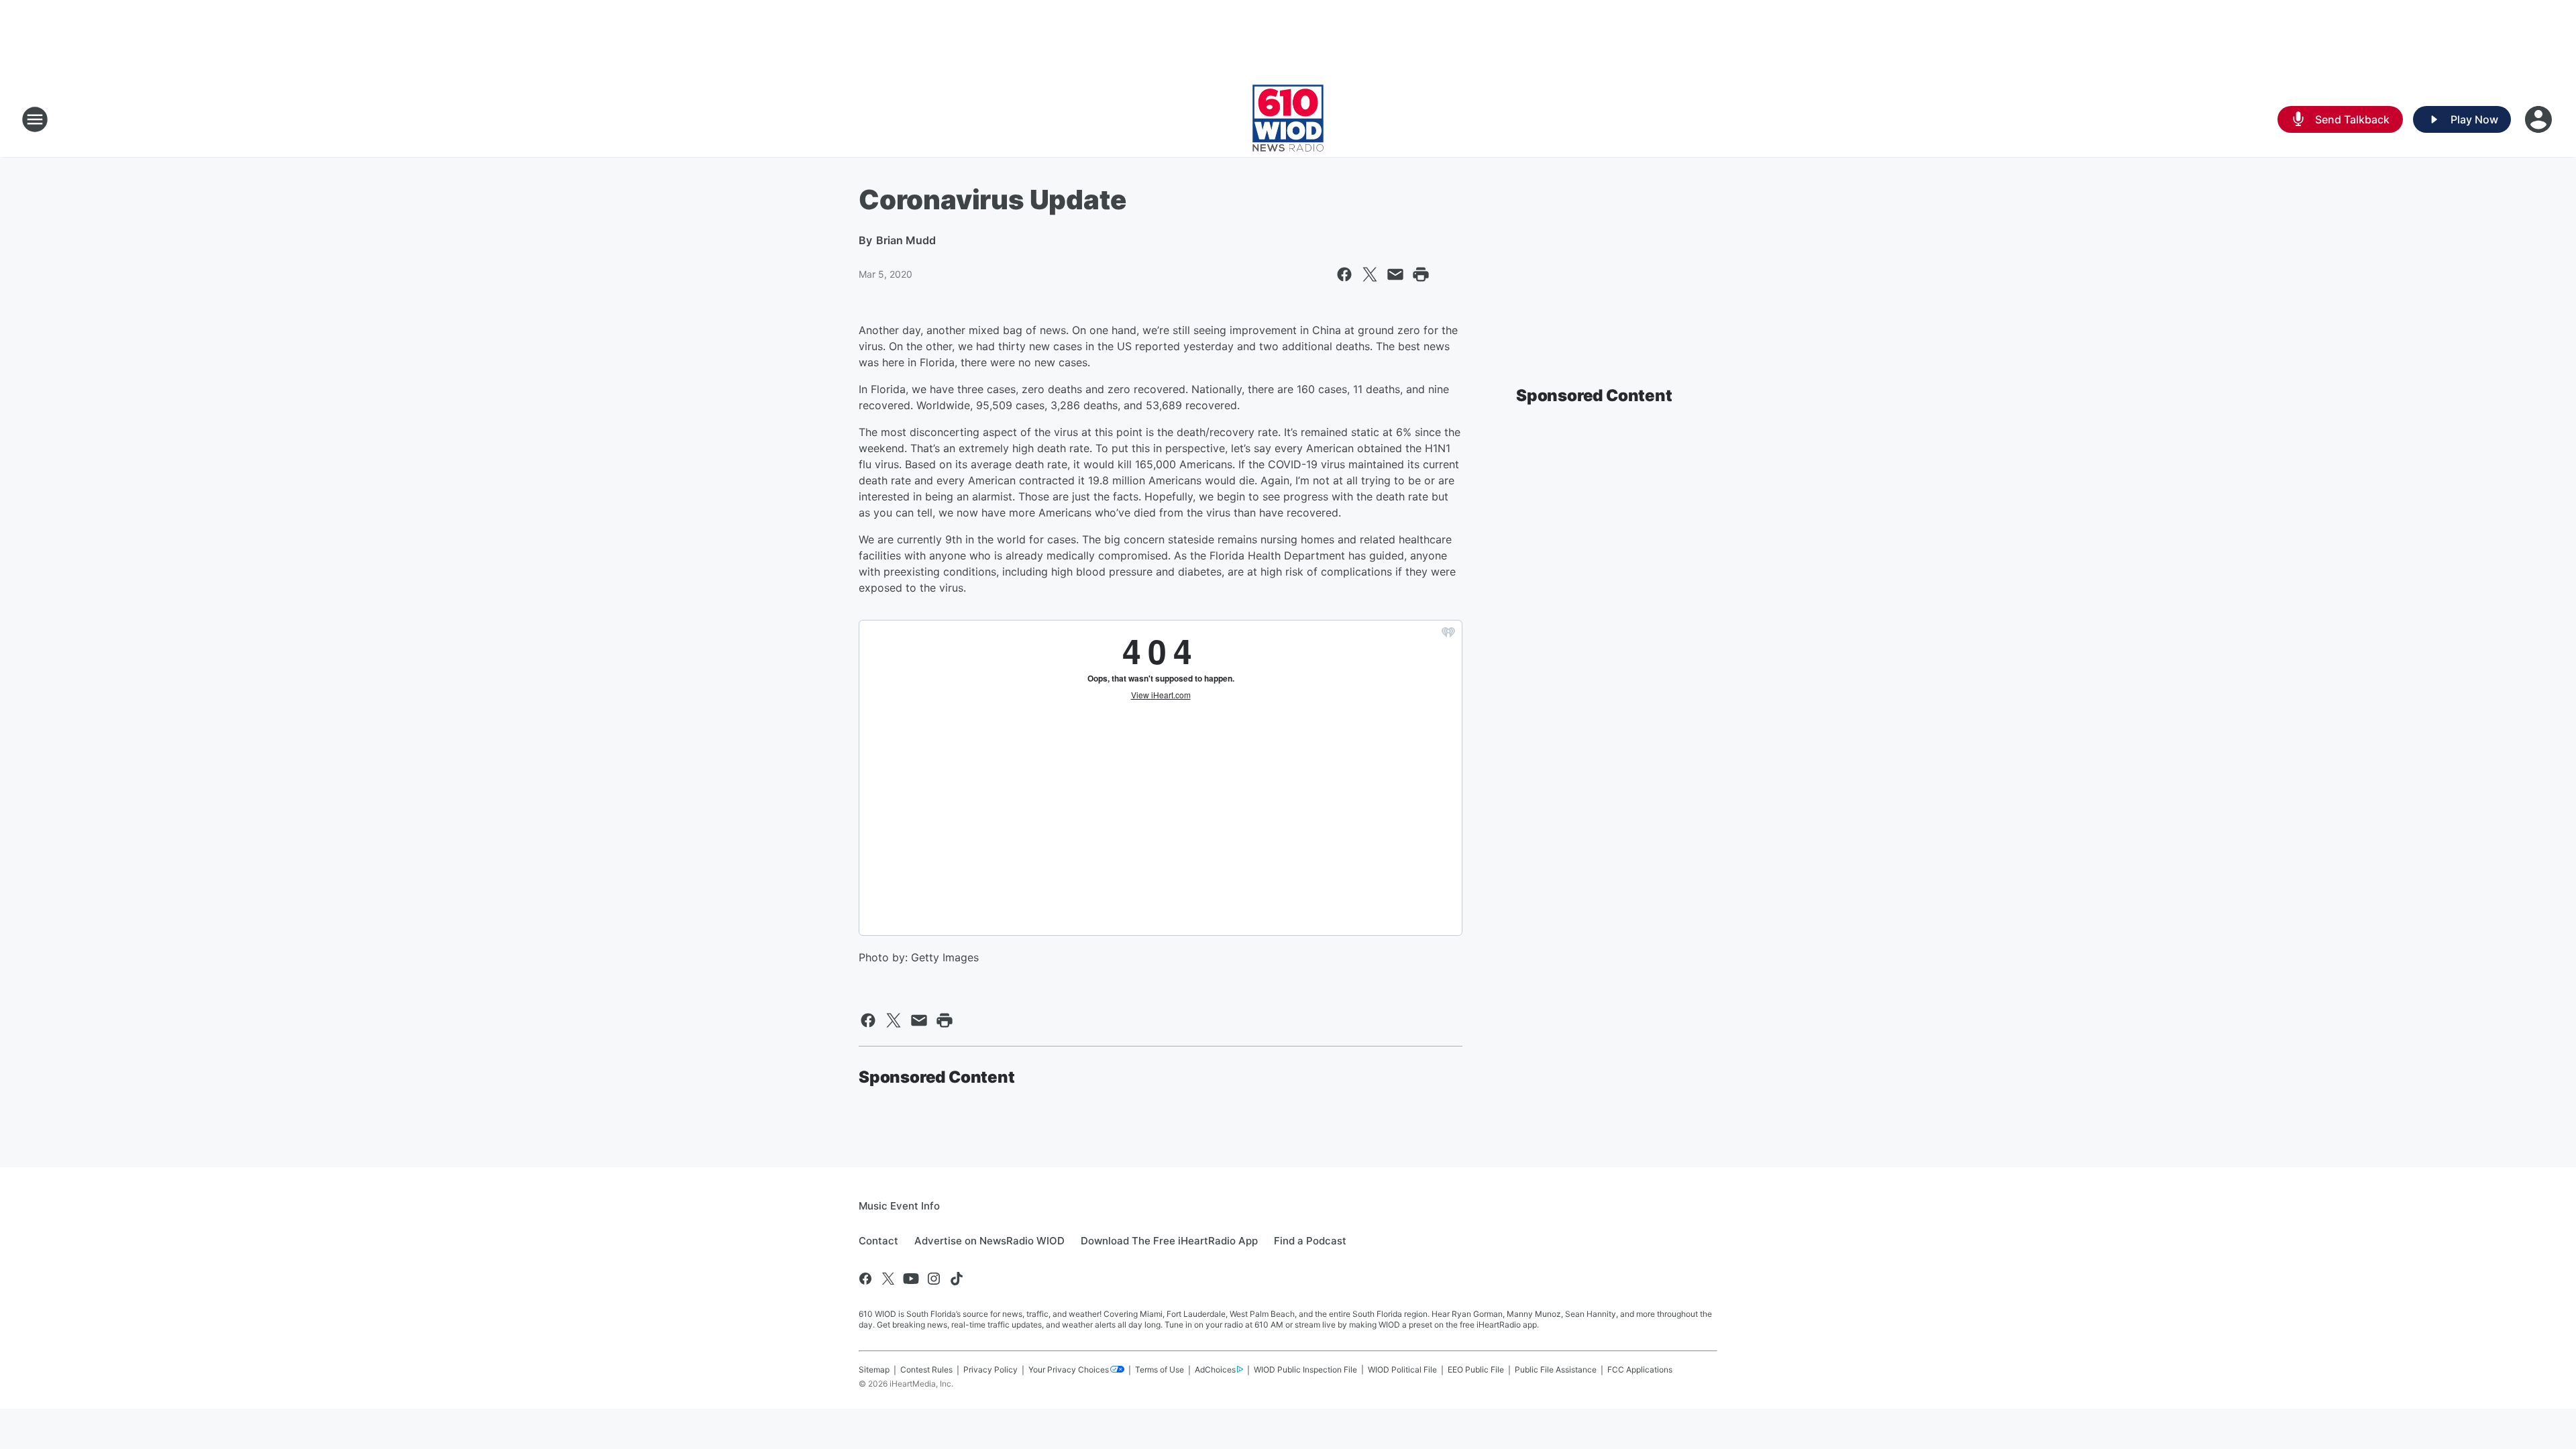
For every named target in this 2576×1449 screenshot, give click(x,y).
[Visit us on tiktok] (957, 1279)
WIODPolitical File (1402, 1370)
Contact (878, 1241)
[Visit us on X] (888, 1279)
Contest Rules (926, 1370)
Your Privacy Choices (1069, 1370)
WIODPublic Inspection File (1305, 1370)
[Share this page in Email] (1395, 274)
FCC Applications (1640, 1370)
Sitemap (874, 1370)
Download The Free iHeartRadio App (1169, 1241)
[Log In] (2540, 119)
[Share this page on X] (1370, 274)
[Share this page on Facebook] (1344, 274)
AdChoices (1215, 1370)
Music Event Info (899, 1206)
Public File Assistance (1556, 1370)
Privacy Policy (990, 1370)
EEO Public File (1476, 1370)
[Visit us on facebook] (865, 1279)
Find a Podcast (1310, 1241)
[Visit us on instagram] (934, 1279)
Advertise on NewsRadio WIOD (989, 1241)
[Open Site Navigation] (35, 119)
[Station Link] (1288, 119)
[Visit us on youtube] (911, 1279)
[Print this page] (1421, 274)
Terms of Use (1160, 1370)
